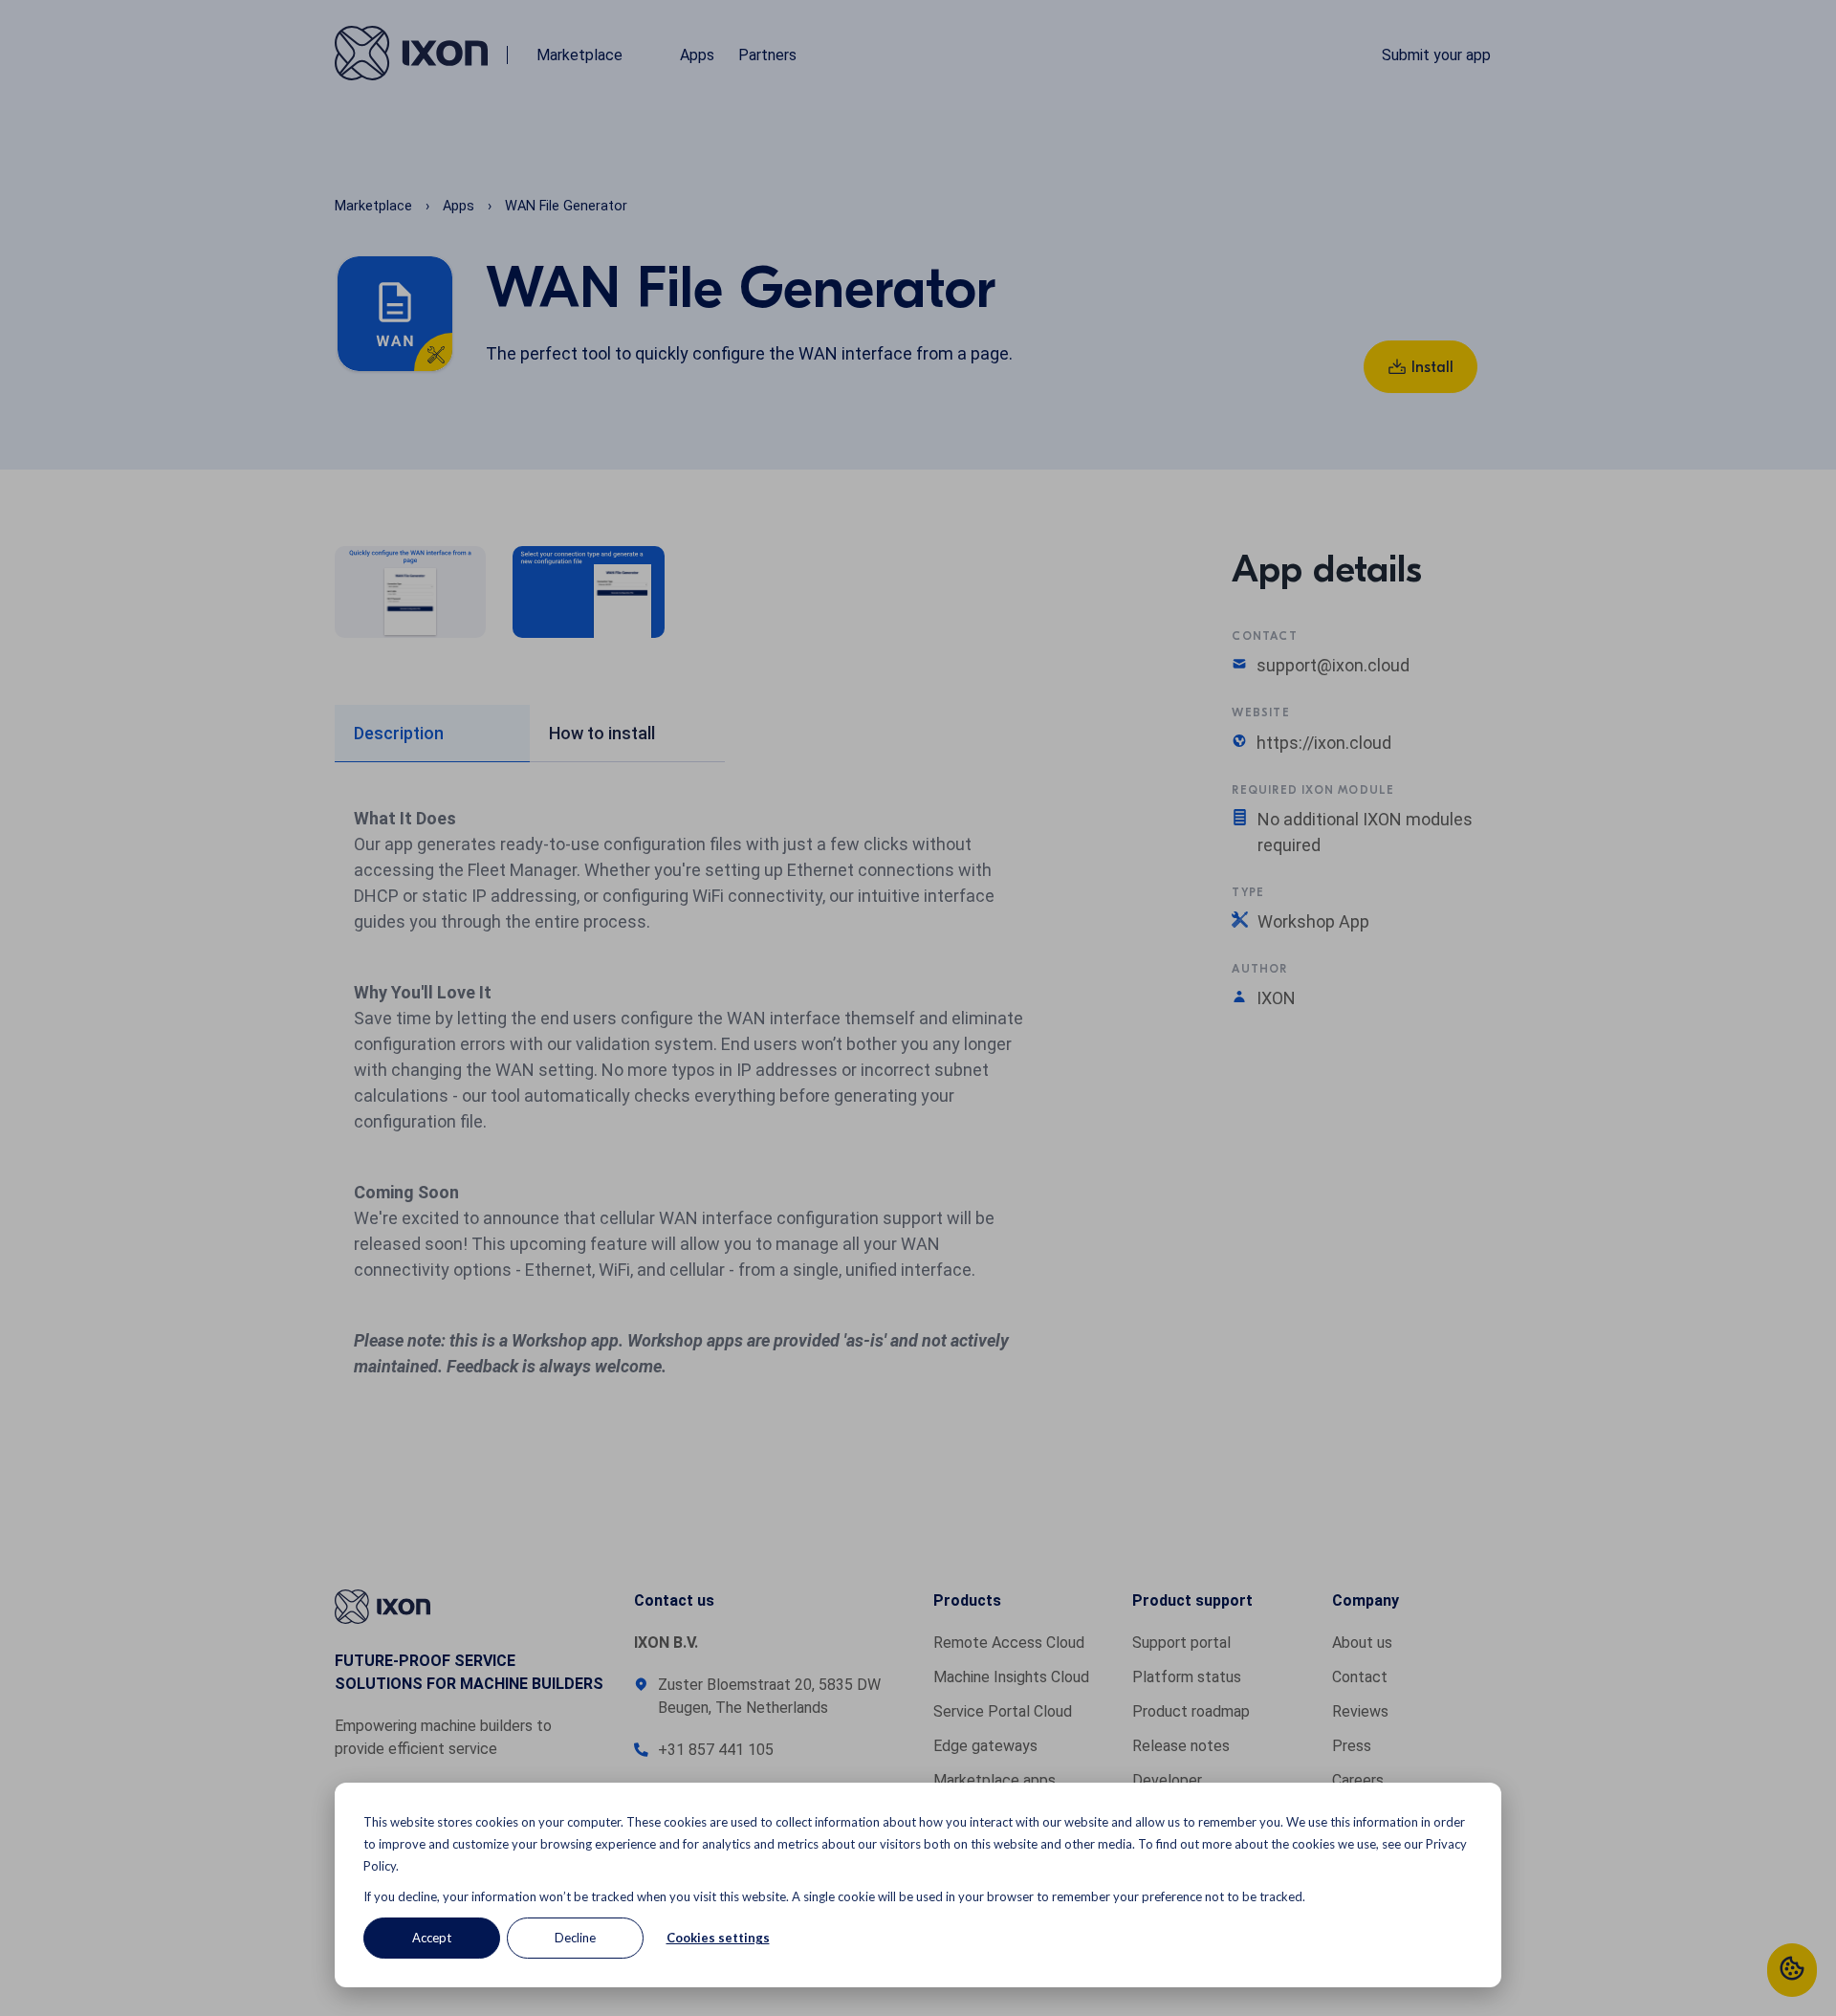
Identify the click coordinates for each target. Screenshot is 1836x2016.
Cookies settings (718, 1938)
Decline (575, 1938)
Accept (432, 1938)
